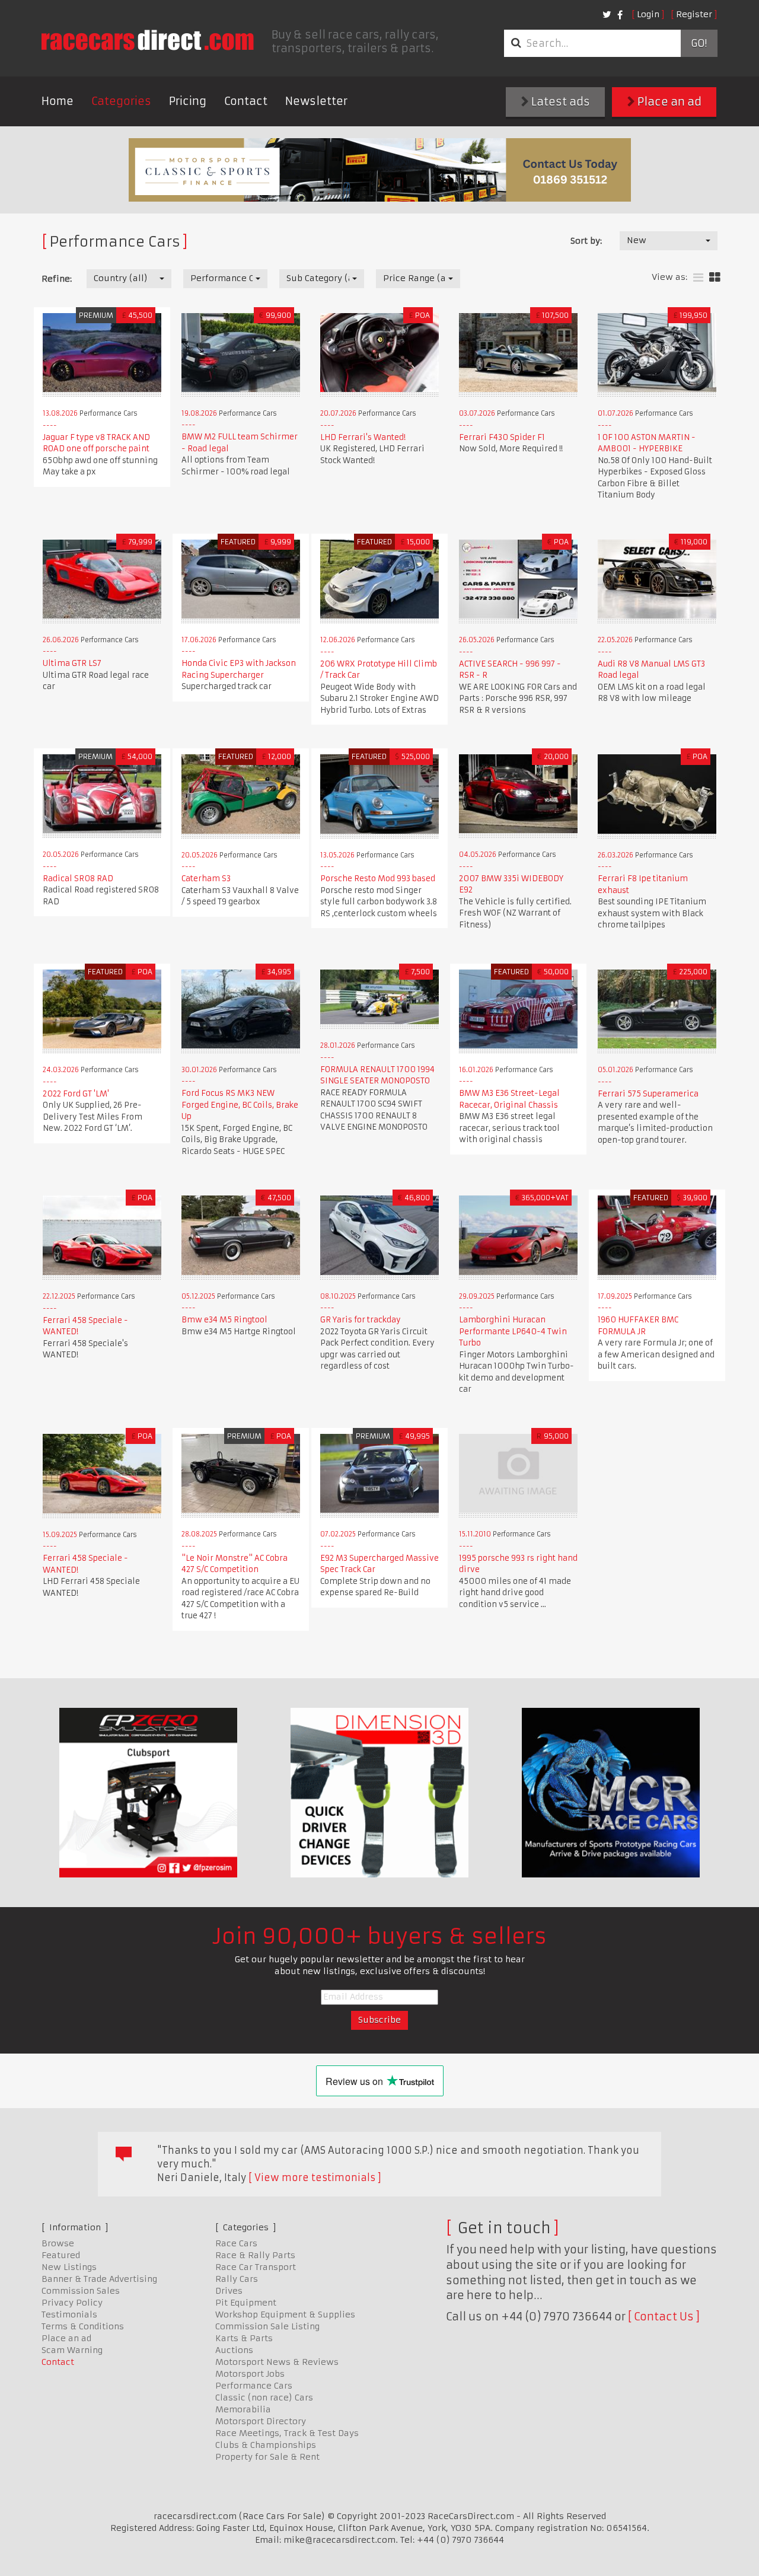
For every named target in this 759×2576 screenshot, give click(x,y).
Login (648, 14)
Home (58, 101)
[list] (698, 278)
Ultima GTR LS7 (72, 663)
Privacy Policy (72, 2303)
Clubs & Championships (266, 2445)
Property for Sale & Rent (267, 2457)
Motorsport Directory (261, 2421)
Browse (58, 2243)
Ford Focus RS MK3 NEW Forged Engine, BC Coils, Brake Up (240, 1105)
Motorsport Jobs (250, 2374)
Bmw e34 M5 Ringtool (224, 1320)
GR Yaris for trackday (361, 1320)
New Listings (69, 2267)
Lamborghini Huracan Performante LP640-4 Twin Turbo (513, 1331)
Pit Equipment (246, 2303)
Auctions (234, 2350)
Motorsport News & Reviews (277, 2362)
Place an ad (668, 102)
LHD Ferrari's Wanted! (363, 437)
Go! (699, 43)
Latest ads (559, 102)
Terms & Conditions (83, 2326)
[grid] (715, 278)
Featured (61, 2255)
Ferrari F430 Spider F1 (502, 437)
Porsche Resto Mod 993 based (378, 879)
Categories (121, 101)
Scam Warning (72, 2350)
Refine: (57, 279)
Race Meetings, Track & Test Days (287, 2433)
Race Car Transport (256, 2267)
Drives (229, 2291)
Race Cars (236, 2243)
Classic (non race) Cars (264, 2398)
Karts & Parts (244, 2338)
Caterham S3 (206, 879)
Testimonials (69, 2314)
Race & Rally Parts (255, 2255)
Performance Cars (254, 2386)
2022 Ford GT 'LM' (76, 1094)
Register (694, 14)
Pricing (188, 101)
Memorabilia (243, 2409)
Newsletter (316, 101)
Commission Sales (81, 2291)
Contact (246, 101)
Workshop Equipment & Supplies (285, 2314)
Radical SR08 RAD (78, 879)
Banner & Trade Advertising (99, 2279)
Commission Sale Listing (267, 2326)
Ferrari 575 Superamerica (648, 1094)
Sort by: (586, 241)
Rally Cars (237, 2279)
